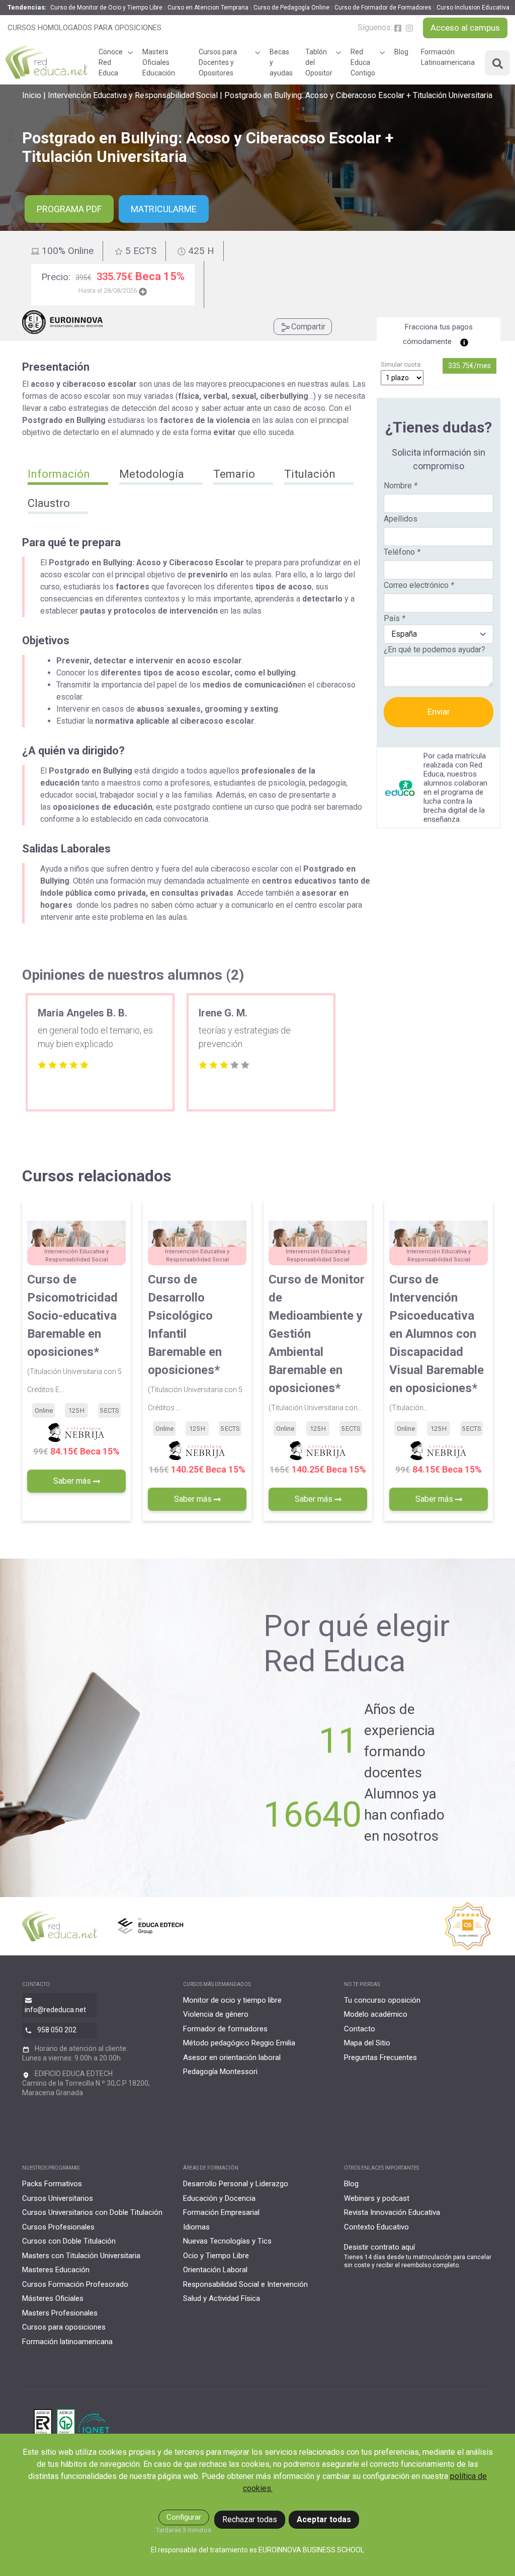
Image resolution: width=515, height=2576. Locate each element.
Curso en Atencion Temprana (208, 8)
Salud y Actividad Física (222, 2298)
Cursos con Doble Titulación (69, 2241)
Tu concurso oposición (382, 2000)
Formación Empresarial (221, 2212)
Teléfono (402, 552)
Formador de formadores (225, 2029)
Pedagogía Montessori (220, 2072)
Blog (401, 52)
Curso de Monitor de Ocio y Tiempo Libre (106, 8)
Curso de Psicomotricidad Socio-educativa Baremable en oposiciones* (74, 1333)
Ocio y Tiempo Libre (216, 2256)
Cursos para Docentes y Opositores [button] (218, 62)
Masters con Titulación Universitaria (81, 2256)
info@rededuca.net (55, 2010)
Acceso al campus (465, 28)
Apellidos (401, 519)
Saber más (73, 1481)
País (395, 618)
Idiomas (196, 2227)
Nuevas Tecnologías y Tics (227, 2241)
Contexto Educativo (376, 2227)
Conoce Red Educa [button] (111, 62)
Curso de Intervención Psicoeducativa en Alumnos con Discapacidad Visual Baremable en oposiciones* (437, 1342)
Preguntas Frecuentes (380, 2057)
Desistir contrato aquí (379, 2247)
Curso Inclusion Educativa (473, 8)
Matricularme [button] (164, 209)
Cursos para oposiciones (64, 2327)
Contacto (360, 2029)
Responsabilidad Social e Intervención (245, 2284)
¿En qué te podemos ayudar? (435, 650)
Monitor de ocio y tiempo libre (232, 2000)
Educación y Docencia (219, 2198)
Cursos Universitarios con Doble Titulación (92, 2212)
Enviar (439, 712)
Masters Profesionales (60, 2313)
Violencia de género (216, 2014)
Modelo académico (376, 2014)
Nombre (401, 486)
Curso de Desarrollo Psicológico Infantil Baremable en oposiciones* (195, 1342)
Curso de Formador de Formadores (383, 8)
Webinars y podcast (377, 2198)
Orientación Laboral (215, 2270)
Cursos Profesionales (58, 2227)
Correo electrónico (419, 585)
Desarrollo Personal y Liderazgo (236, 2184)
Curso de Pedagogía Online (291, 8)
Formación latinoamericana (67, 2342)
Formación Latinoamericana (448, 57)
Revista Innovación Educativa (392, 2212)
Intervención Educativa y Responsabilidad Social (133, 95)
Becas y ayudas (281, 62)
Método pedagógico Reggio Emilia (239, 2043)
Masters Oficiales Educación (159, 62)
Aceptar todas (324, 2519)
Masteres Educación (56, 2270)
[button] (68, 475)
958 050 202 (57, 2030)
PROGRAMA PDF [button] (69, 209)
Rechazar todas (250, 2519)
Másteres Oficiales (53, 2298)
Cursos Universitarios (58, 2198)
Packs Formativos (52, 2184)
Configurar (184, 2517)
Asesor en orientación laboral (232, 2057)
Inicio (32, 95)
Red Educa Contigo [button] (363, 62)
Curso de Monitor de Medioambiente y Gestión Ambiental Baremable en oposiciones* (317, 1342)
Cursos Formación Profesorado (75, 2284)
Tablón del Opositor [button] (319, 62)
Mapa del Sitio (367, 2043)
